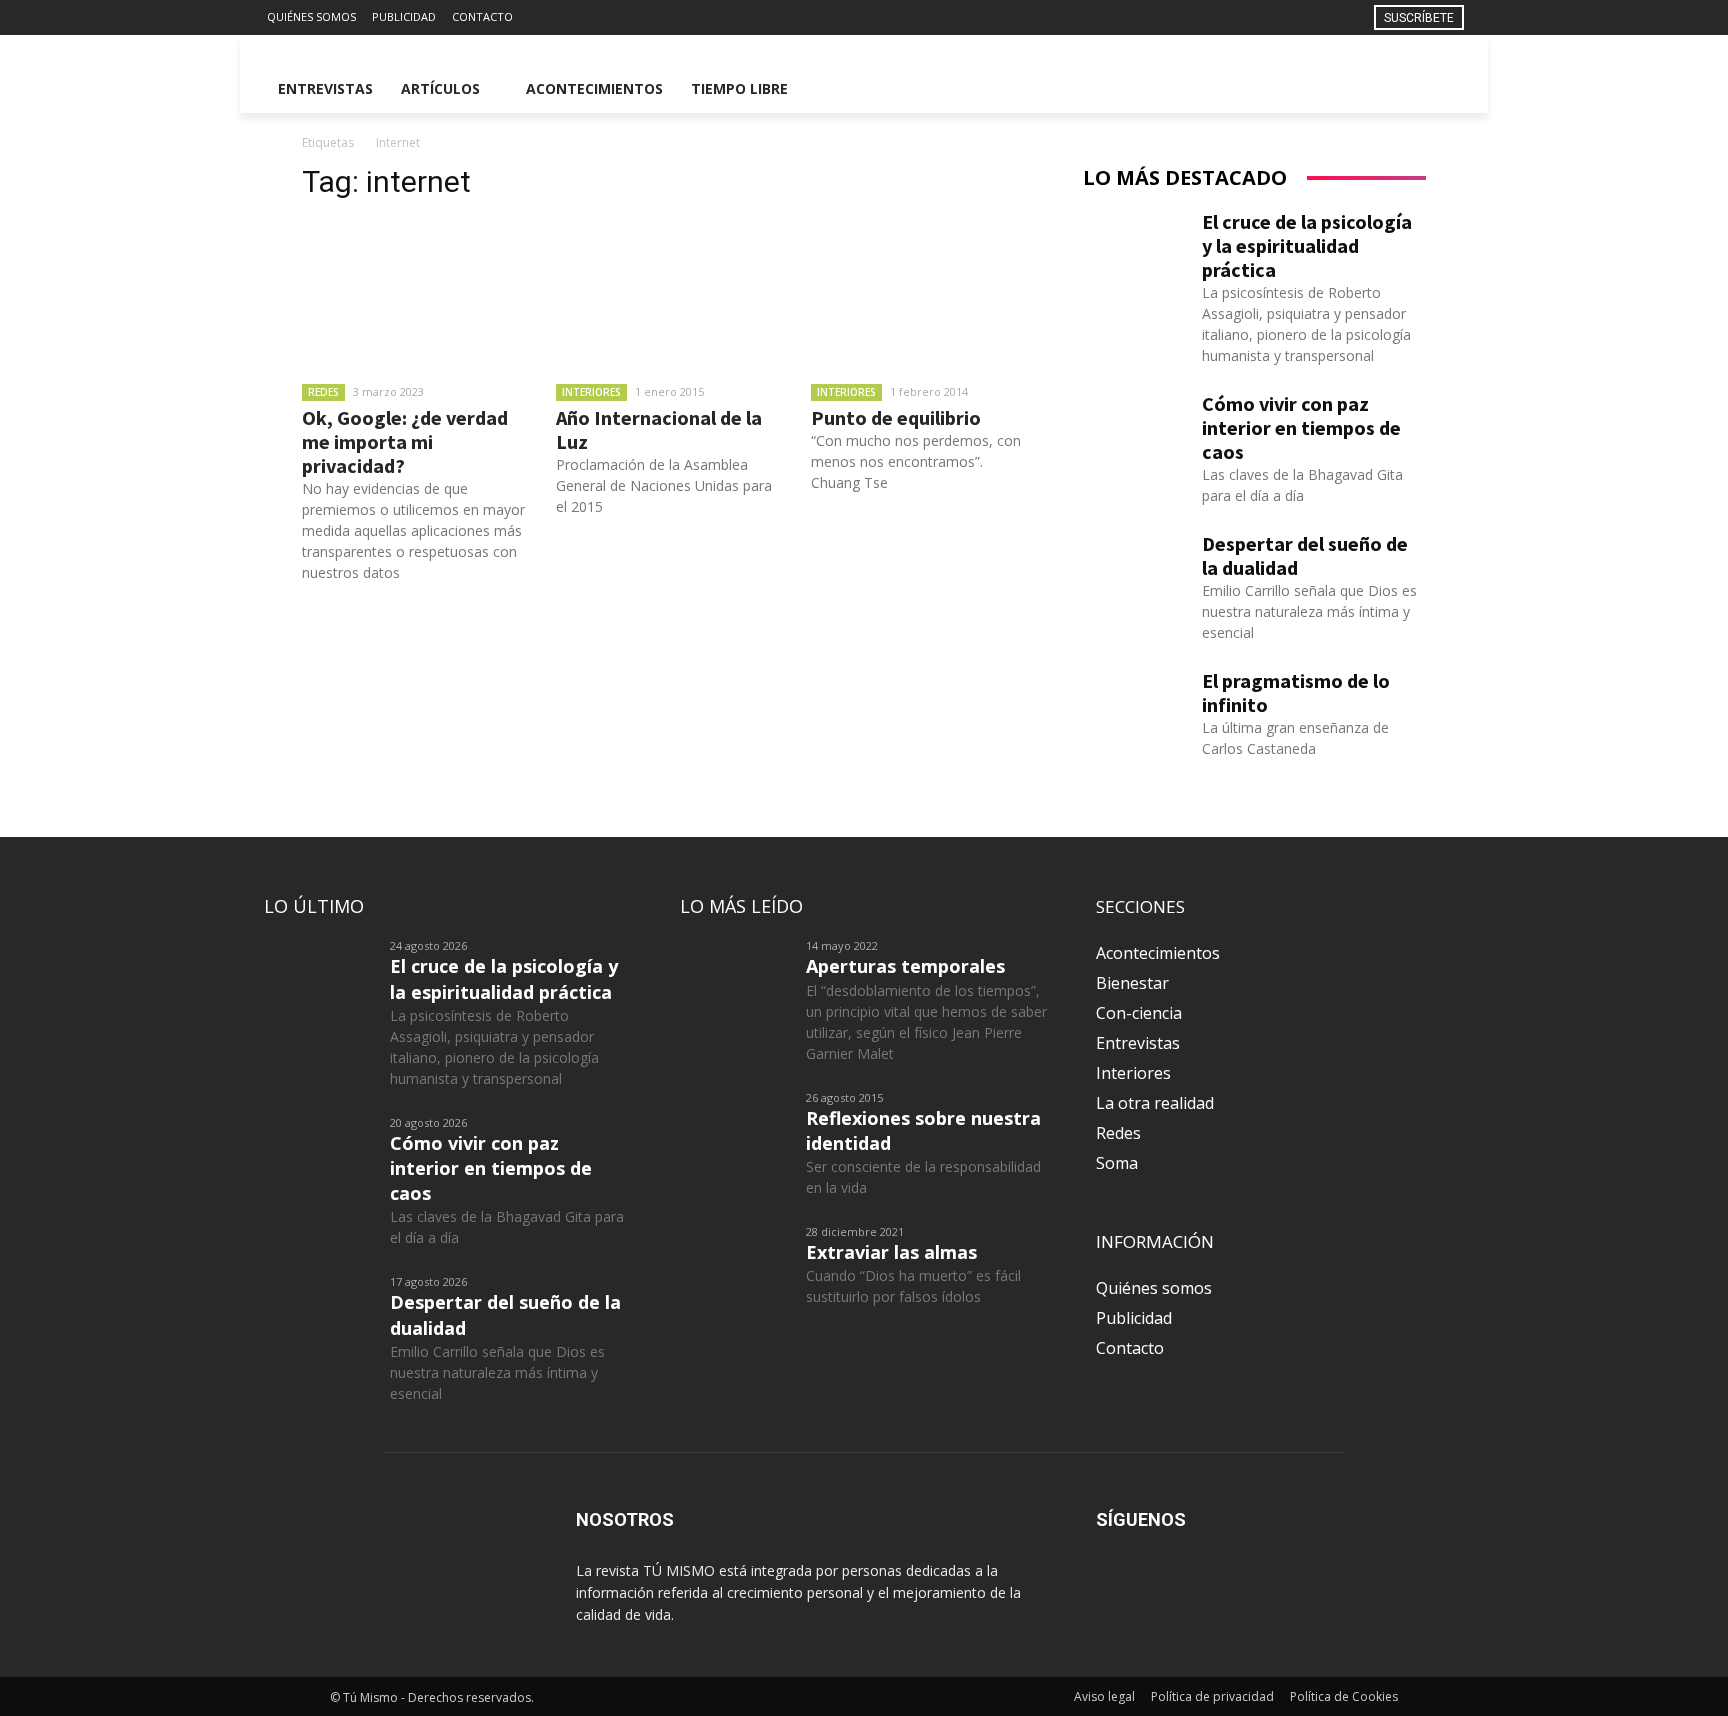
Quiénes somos (1154, 1288)
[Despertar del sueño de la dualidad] (1134, 568)
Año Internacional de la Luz (659, 429)
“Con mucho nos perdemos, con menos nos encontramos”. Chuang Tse (916, 461)
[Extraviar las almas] (735, 1262)
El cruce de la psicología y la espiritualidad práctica (1307, 245)
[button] (1440, 89)
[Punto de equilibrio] (923, 295)
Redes (323, 392)
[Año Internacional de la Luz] (668, 295)
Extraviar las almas (891, 1252)
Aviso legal (1104, 1696)
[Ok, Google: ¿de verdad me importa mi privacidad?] (414, 295)
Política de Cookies (1344, 1696)
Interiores (591, 392)
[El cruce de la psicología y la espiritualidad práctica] (1134, 246)
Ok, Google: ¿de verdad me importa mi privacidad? (405, 441)
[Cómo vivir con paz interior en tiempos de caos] (1134, 428)
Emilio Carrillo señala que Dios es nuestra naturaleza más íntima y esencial (1309, 611)
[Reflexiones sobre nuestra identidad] (735, 1128)
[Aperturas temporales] (735, 976)
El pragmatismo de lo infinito (1296, 692)
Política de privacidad (1212, 1696)
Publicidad (1134, 1318)
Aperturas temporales (905, 966)
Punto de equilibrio (896, 417)
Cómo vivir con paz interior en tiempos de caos (1301, 427)
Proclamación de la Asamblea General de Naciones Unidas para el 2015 (664, 485)
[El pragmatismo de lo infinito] (1134, 705)
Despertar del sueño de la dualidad (1305, 555)
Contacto (1130, 1348)
